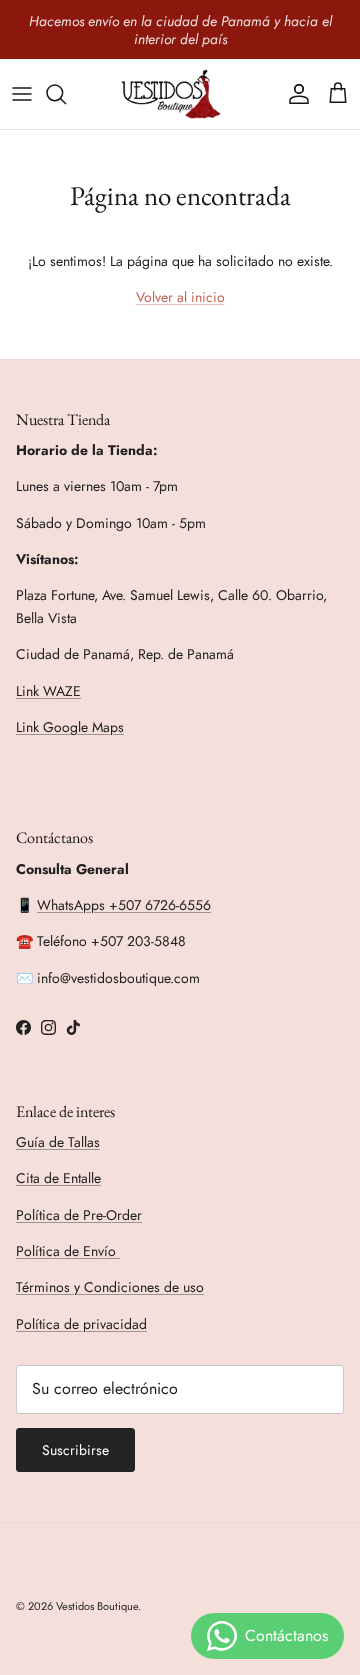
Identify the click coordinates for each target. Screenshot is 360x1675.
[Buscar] (66, 94)
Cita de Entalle (58, 1178)
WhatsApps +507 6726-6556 (124, 905)
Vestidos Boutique (97, 1606)
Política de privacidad (81, 1324)
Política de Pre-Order (79, 1215)
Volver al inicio (180, 297)
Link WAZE (48, 691)
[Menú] (22, 94)
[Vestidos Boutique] (180, 94)
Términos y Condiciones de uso (110, 1287)
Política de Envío (68, 1251)
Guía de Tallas (58, 1142)
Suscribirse (75, 1450)
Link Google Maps (70, 727)
